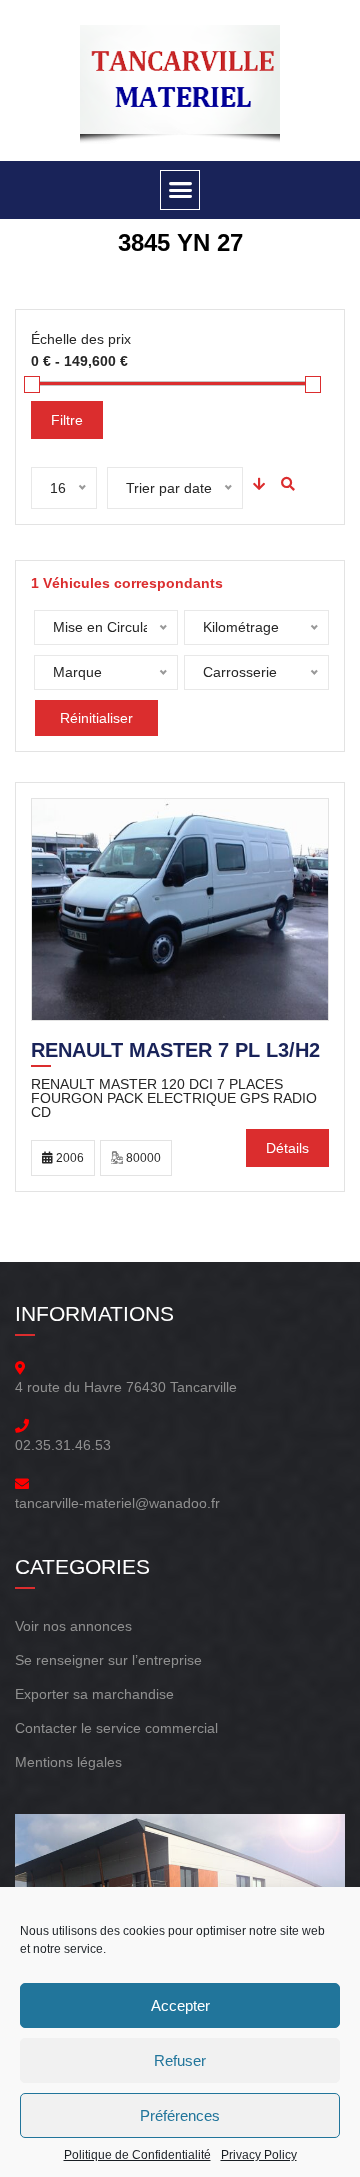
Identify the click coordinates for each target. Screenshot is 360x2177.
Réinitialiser (96, 718)
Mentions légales (68, 1762)
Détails (287, 1148)
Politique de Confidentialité (137, 2155)
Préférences (180, 2115)
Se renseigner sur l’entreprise (108, 1660)
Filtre (67, 420)
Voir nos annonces (73, 1626)
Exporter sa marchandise (94, 1694)
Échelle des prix (81, 339)
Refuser (180, 2060)
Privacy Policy (259, 2155)
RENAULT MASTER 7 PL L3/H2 (175, 1052)
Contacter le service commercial (116, 1728)
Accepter (180, 2005)
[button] (180, 190)
